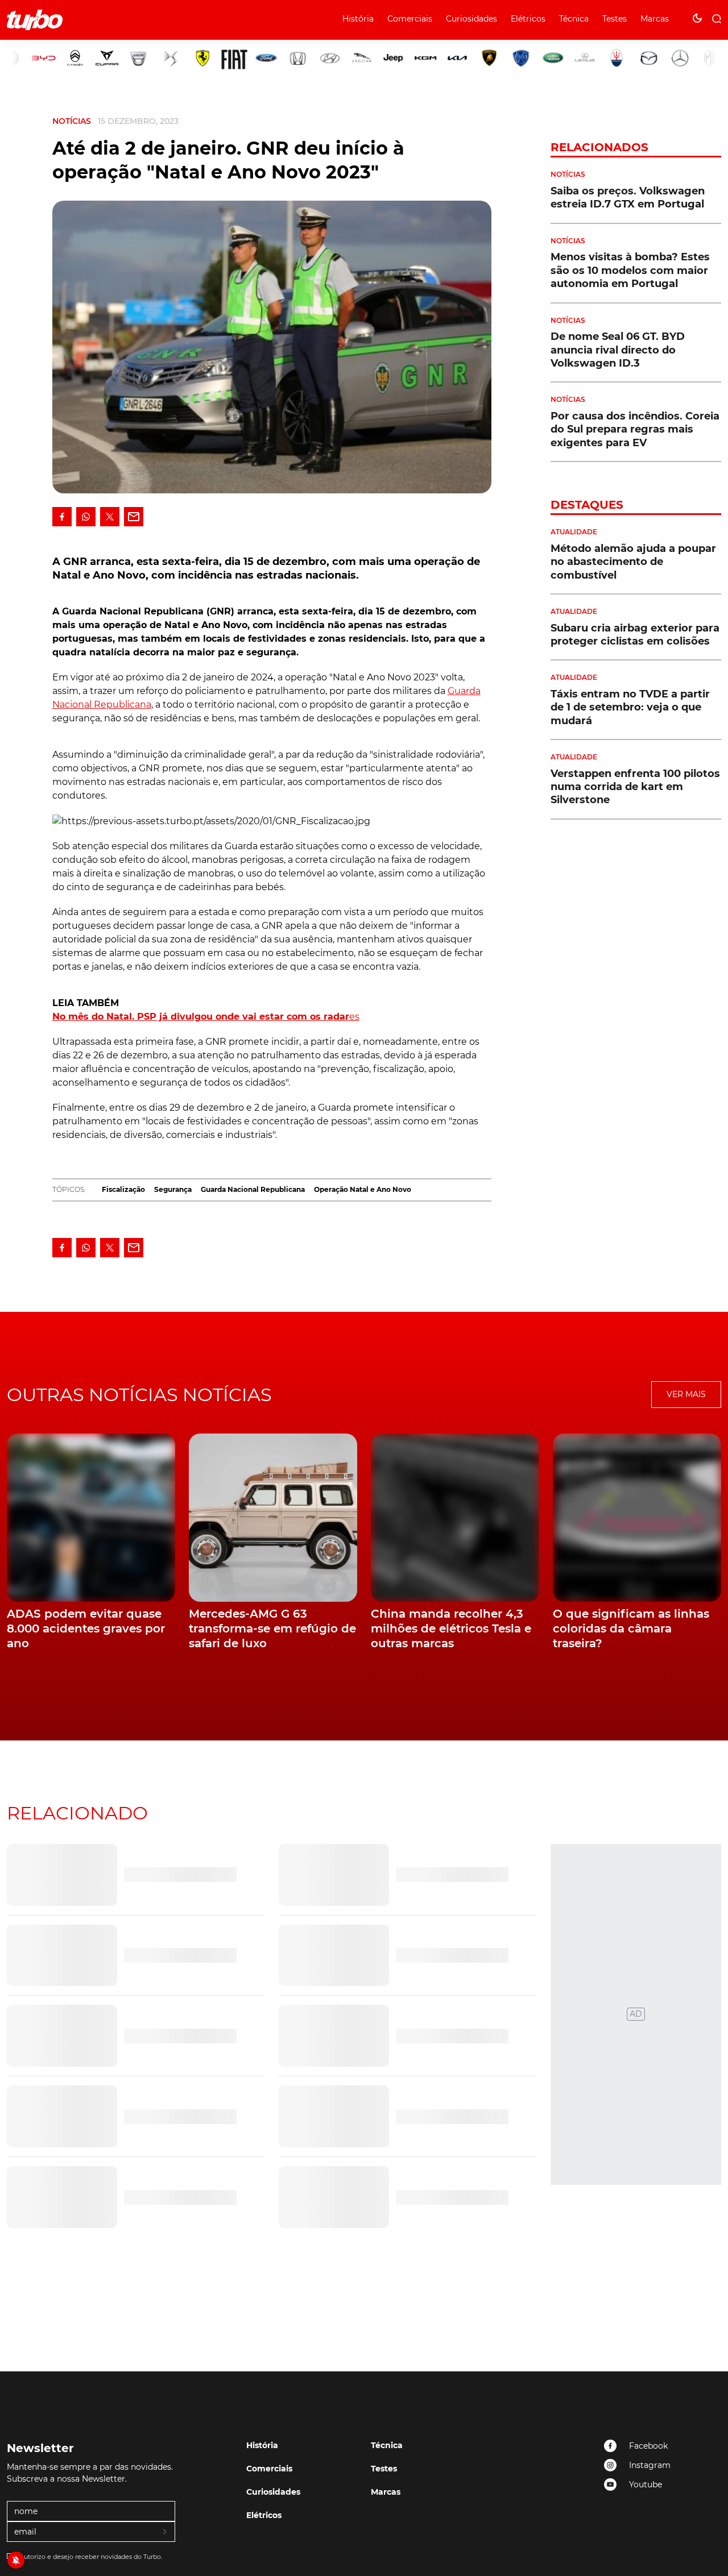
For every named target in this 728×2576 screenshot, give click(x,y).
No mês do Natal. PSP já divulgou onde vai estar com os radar (201, 1017)
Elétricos (528, 19)
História (358, 19)
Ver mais (686, 1394)
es (354, 1017)
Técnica (574, 19)
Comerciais (410, 19)
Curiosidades (471, 19)
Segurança (173, 1189)
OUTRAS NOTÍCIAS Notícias (139, 1395)
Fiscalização (123, 1189)
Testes (615, 19)
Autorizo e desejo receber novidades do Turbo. (91, 2557)
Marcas (655, 19)
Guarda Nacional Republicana (253, 1189)
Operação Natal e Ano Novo (363, 1189)
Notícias (72, 121)
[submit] (166, 2532)
